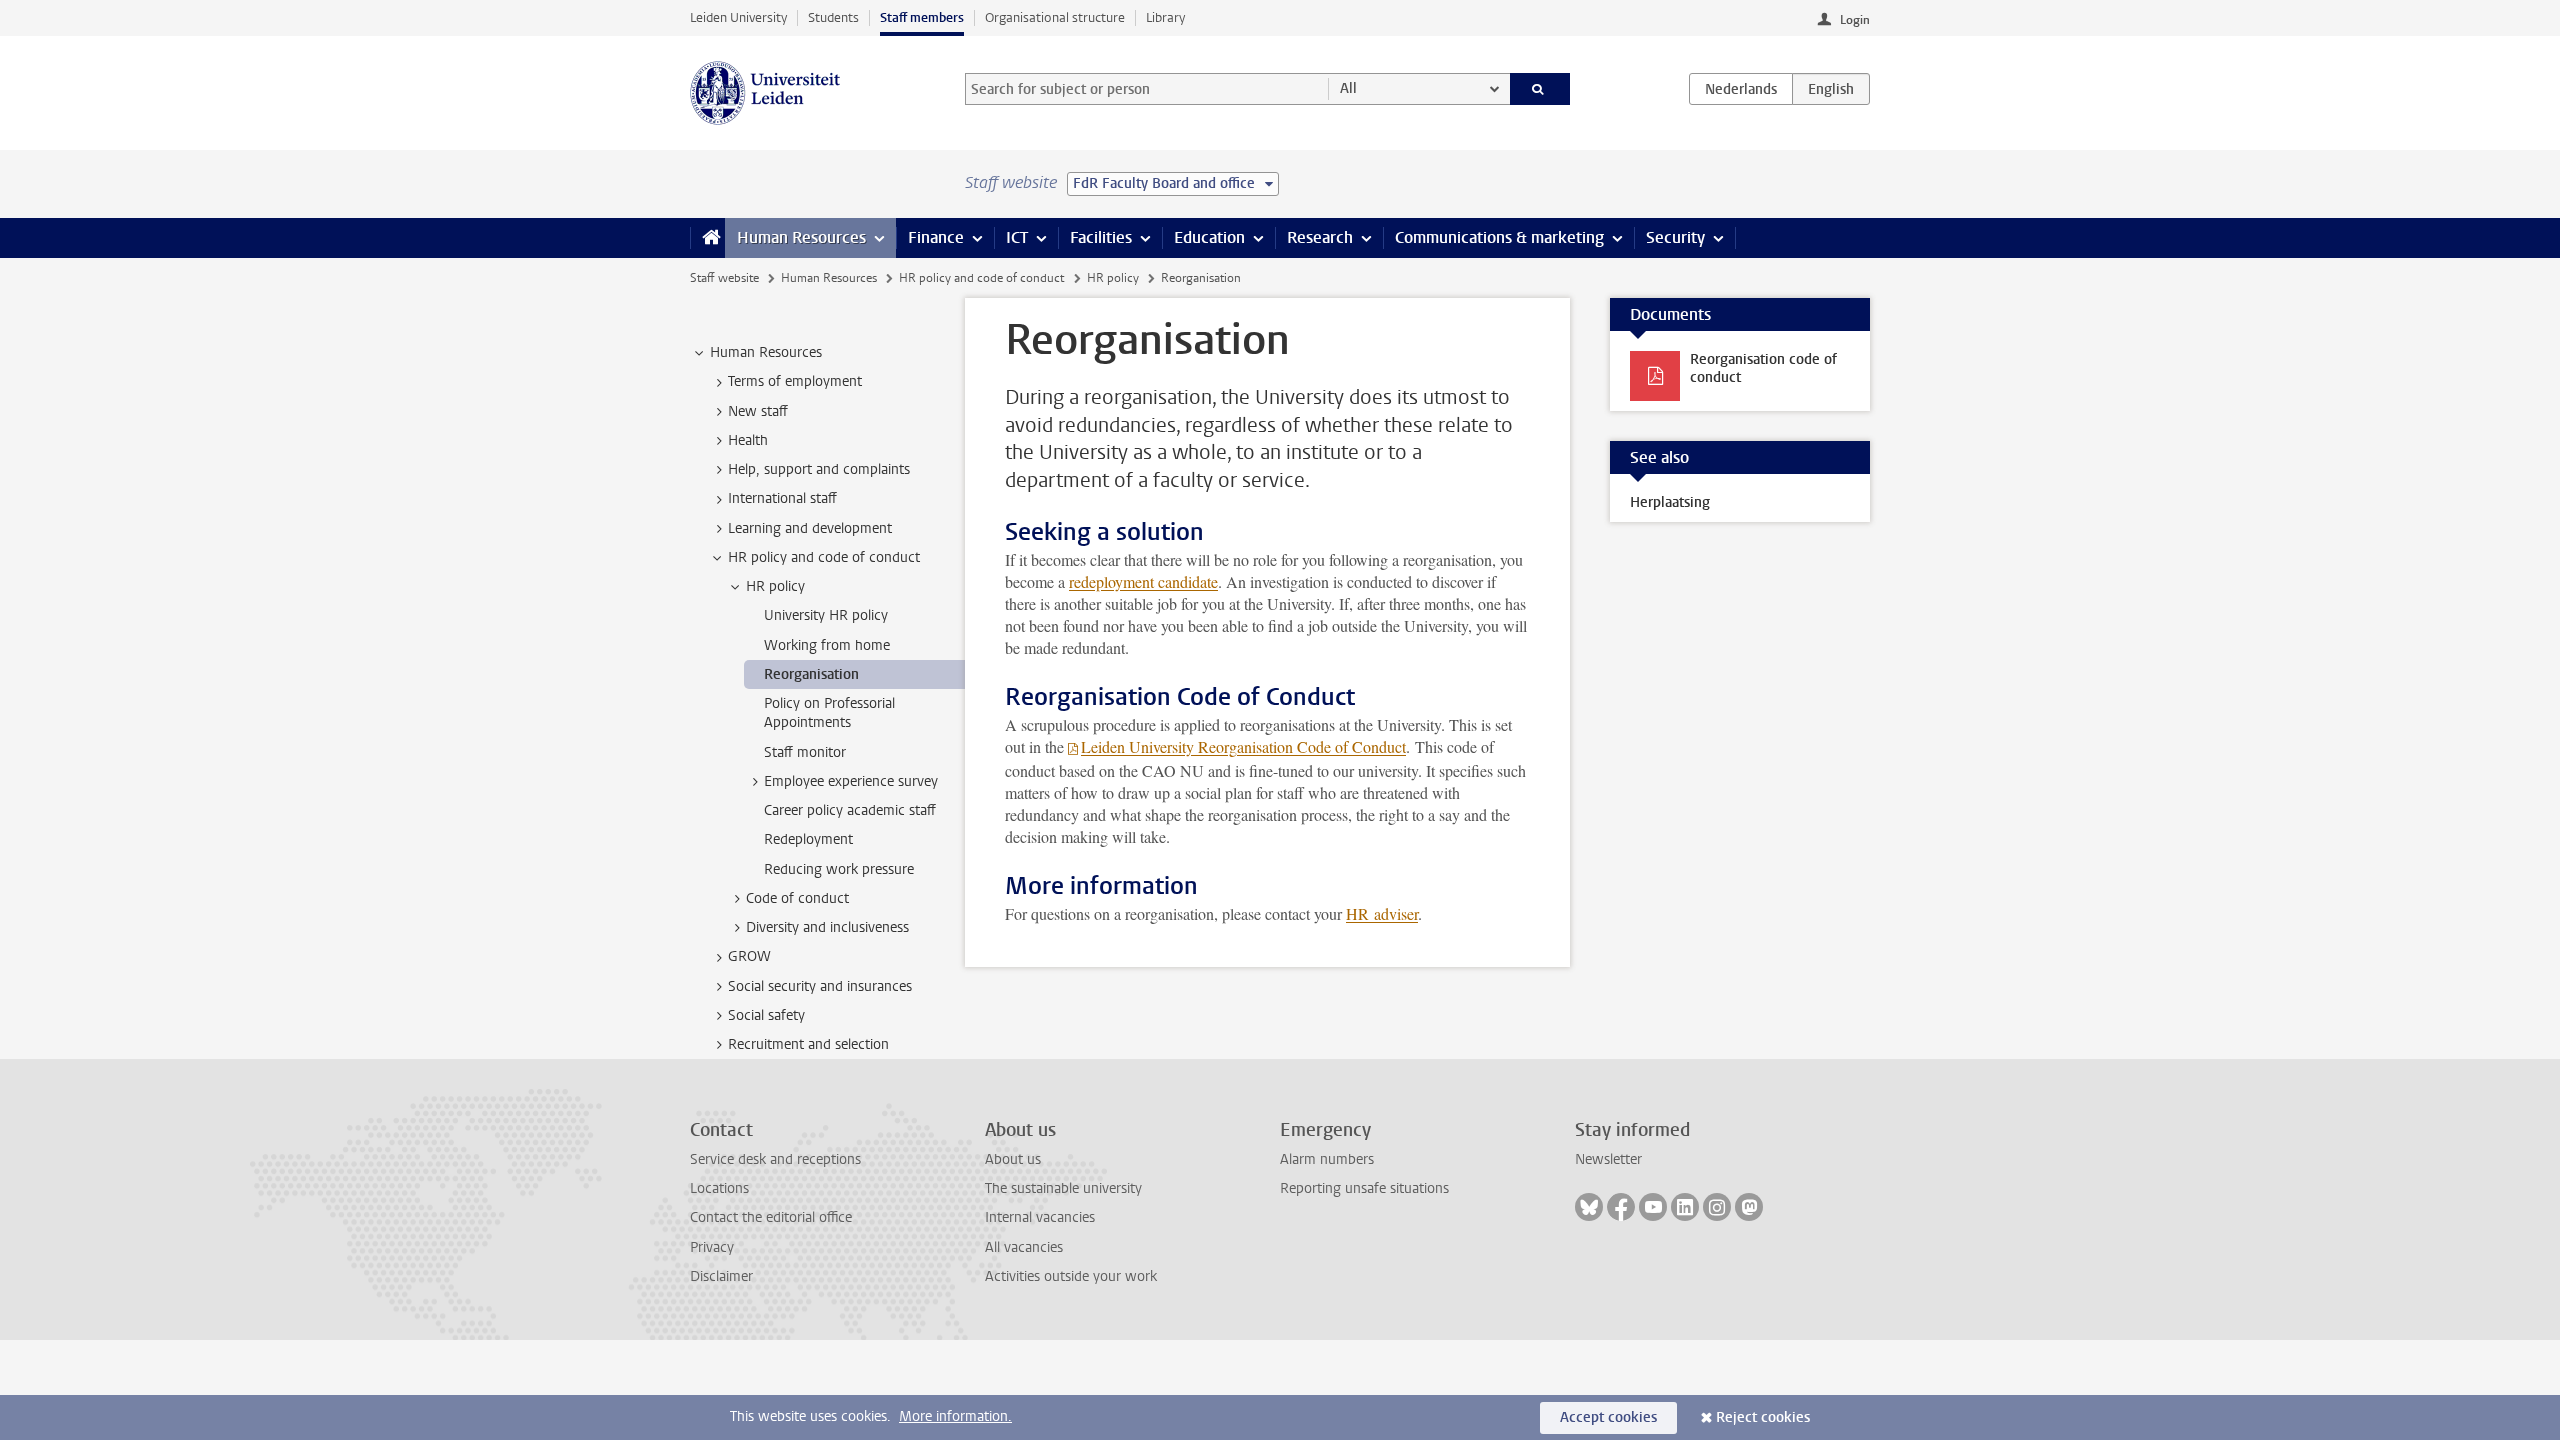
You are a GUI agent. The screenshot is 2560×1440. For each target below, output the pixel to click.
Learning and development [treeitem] (810, 528)
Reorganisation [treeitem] (811, 674)
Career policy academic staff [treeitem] (850, 810)
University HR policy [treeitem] (826, 615)
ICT (1017, 237)
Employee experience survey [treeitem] (851, 781)
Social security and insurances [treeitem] (820, 986)
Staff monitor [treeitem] (805, 752)
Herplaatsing (1670, 502)
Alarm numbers (1327, 1159)
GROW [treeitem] (749, 956)
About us (1013, 1159)
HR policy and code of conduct (981, 278)
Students (833, 17)
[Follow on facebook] (1621, 1207)
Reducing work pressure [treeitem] (839, 869)
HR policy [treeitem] (775, 586)
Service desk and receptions (775, 1159)
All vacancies (1024, 1247)
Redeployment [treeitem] (808, 839)
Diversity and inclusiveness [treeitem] (827, 927)
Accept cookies (1608, 1417)
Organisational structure (1055, 17)
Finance (936, 237)
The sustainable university (1063, 1188)
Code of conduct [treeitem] (797, 898)
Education (1209, 237)
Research (1320, 237)
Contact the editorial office (771, 1217)
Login (1855, 20)
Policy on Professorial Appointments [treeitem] (829, 713)
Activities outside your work (1071, 1276)
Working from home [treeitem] (827, 645)
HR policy (1113, 278)
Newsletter (1608, 1159)
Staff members (922, 17)
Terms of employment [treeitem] (795, 381)
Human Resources (801, 237)
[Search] (1540, 89)
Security (1675, 237)
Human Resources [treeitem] (766, 352)
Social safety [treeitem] (766, 1015)
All (1348, 88)
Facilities (1101, 237)
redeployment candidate (1143, 581)
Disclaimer (721, 1276)
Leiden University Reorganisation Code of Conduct (1243, 746)
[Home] (707, 238)
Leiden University (738, 17)
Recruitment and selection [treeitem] (808, 1044)
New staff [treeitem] (758, 411)
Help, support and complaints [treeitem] (819, 469)
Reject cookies (1763, 1417)
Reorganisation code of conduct (1763, 368)
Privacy (712, 1247)
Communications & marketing (1499, 237)
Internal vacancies (1040, 1217)
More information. (955, 1416)
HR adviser (1382, 913)
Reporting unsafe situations (1364, 1188)
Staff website (724, 278)
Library (1165, 17)
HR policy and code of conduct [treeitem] (824, 557)
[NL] (1741, 89)
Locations (719, 1188)
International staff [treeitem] (782, 498)
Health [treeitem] (748, 440)
